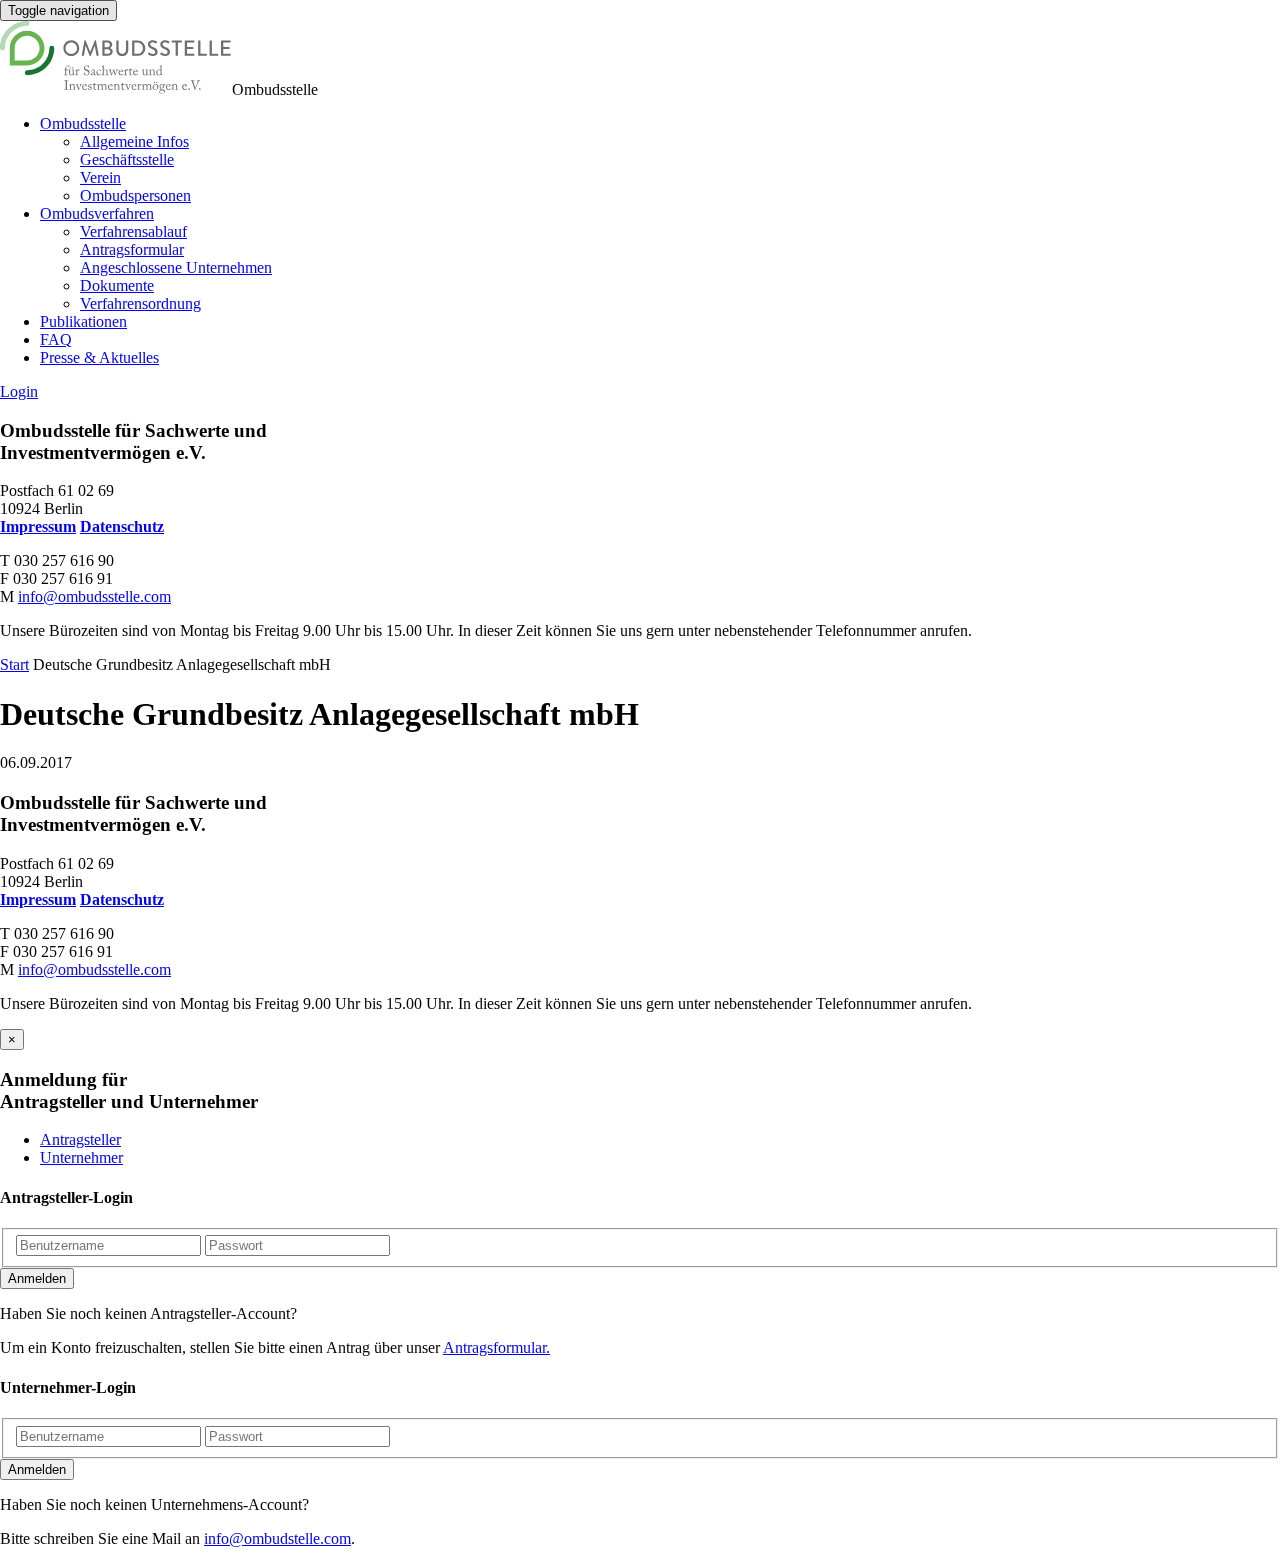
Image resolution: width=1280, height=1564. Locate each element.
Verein (100, 177)
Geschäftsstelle (127, 159)
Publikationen (83, 321)
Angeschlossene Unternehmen (176, 267)
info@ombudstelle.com (277, 1538)
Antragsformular (132, 249)
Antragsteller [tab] (80, 1139)
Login (19, 391)
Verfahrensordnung (140, 303)
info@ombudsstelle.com (94, 596)
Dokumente (117, 285)
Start (14, 664)
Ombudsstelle (83, 123)
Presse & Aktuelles (99, 357)
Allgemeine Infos (134, 141)
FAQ (56, 339)
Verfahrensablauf (133, 231)
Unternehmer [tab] (81, 1157)
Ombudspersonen (135, 195)
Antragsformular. (496, 1347)
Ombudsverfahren (97, 213)
